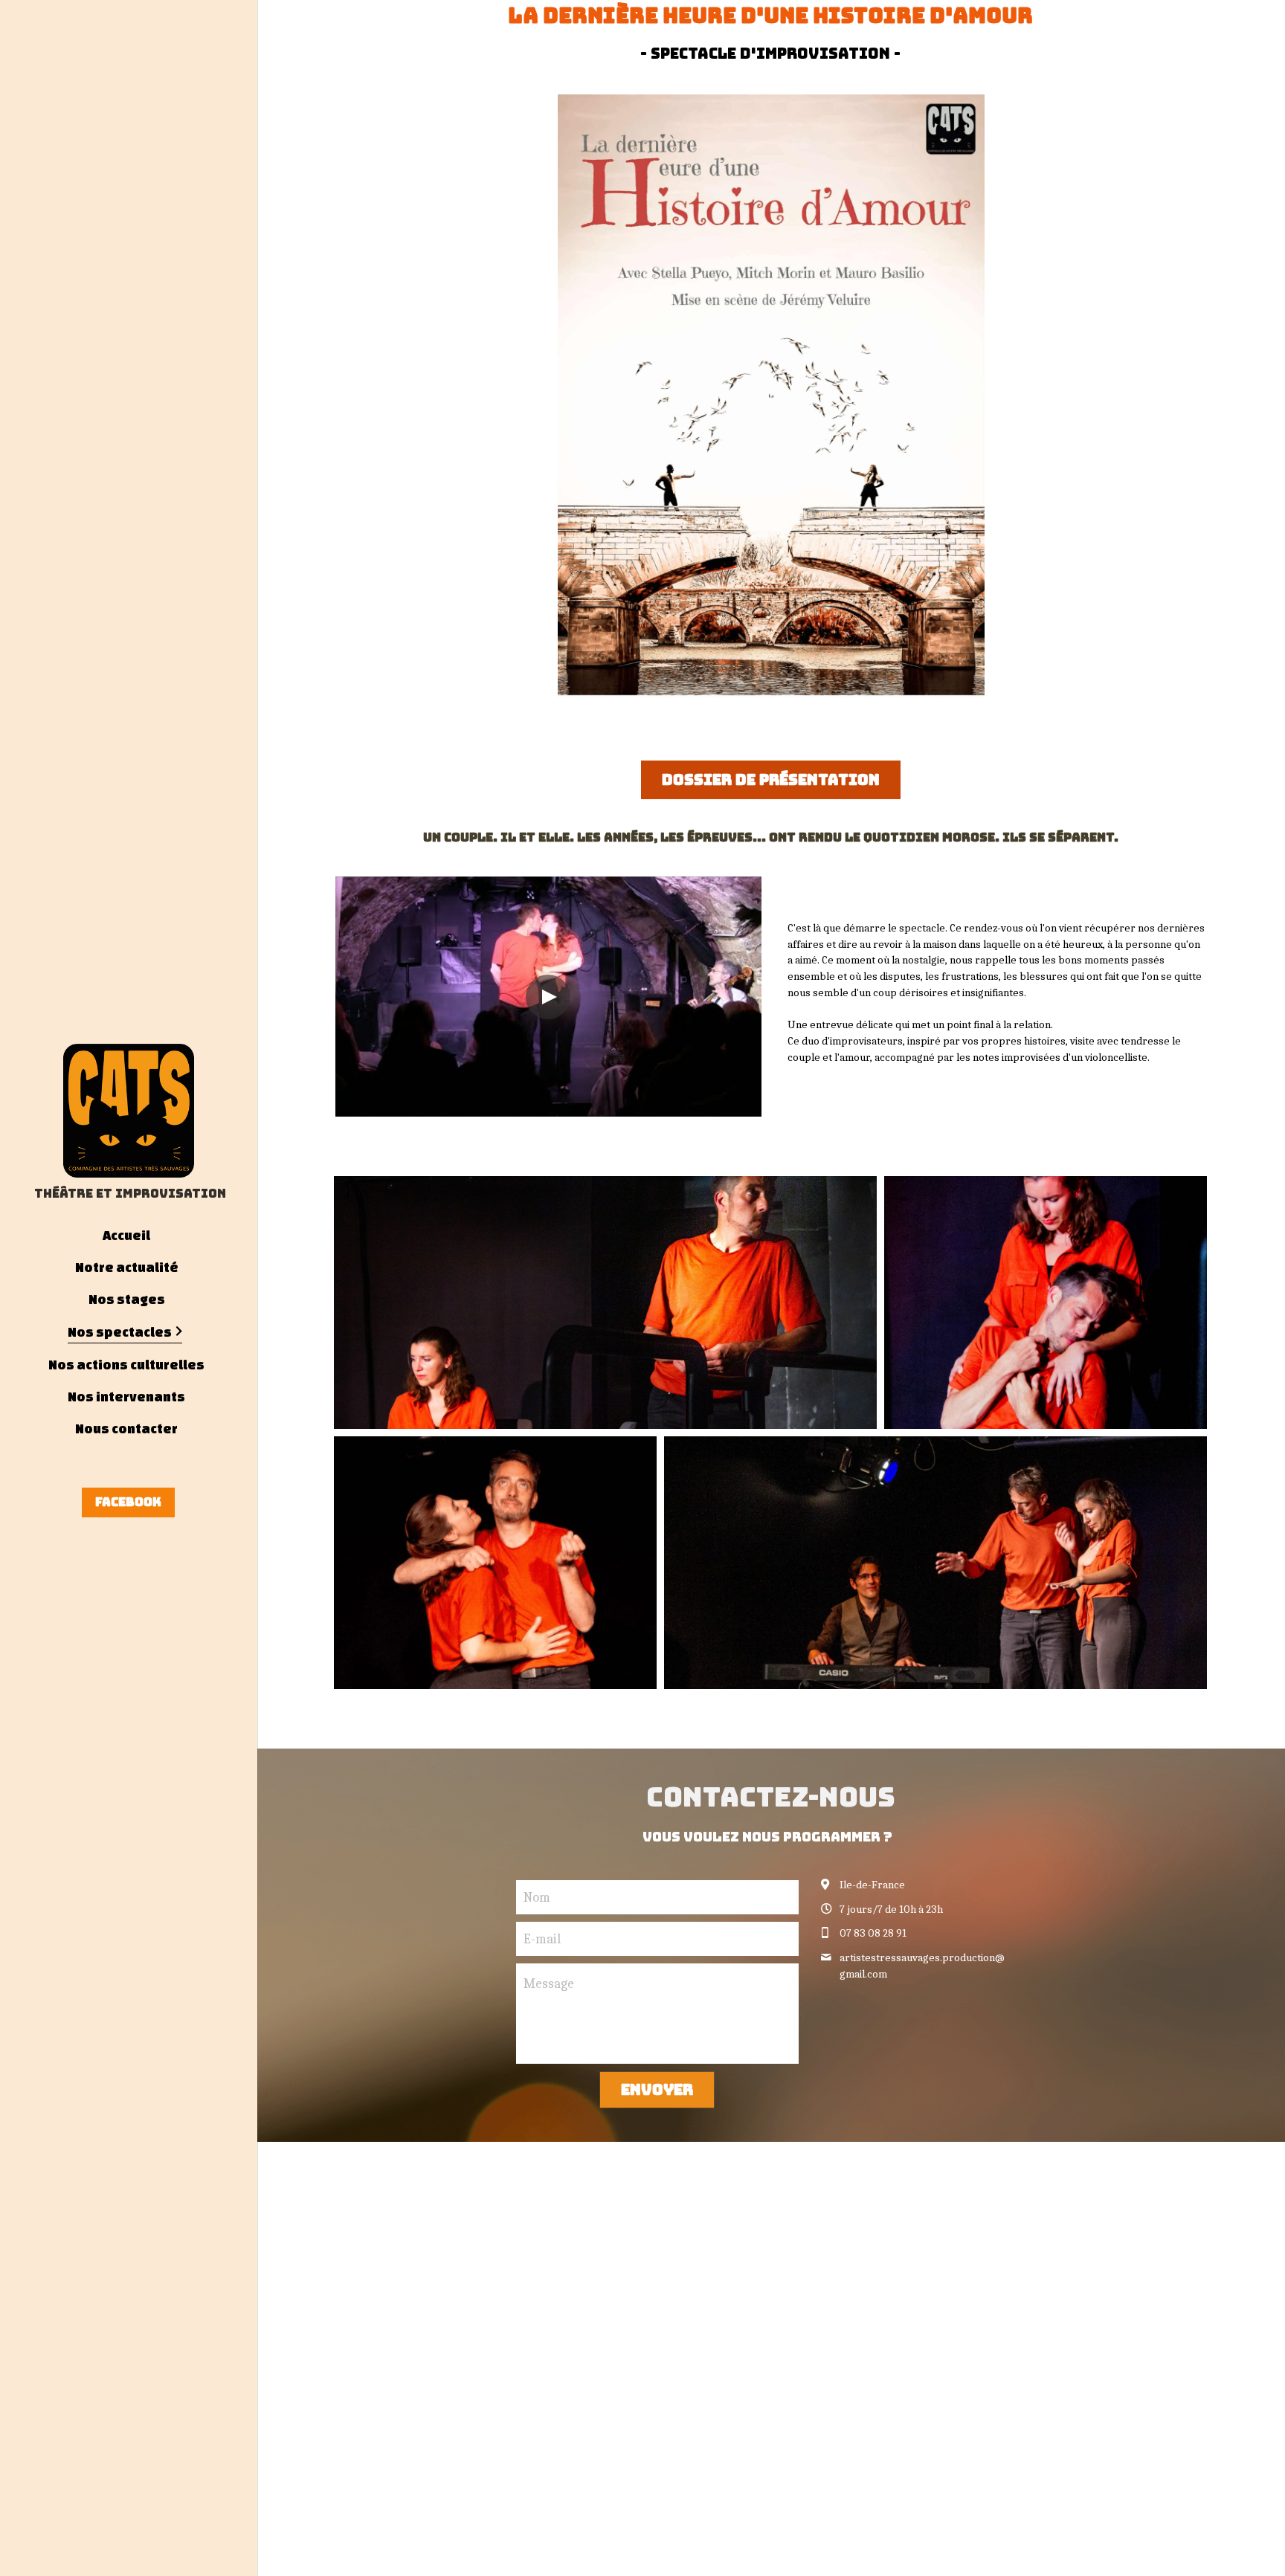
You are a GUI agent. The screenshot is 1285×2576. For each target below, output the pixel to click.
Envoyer (657, 2090)
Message (549, 1984)
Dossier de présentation (771, 780)
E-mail (542, 1939)
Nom (537, 1898)
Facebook (128, 1502)
